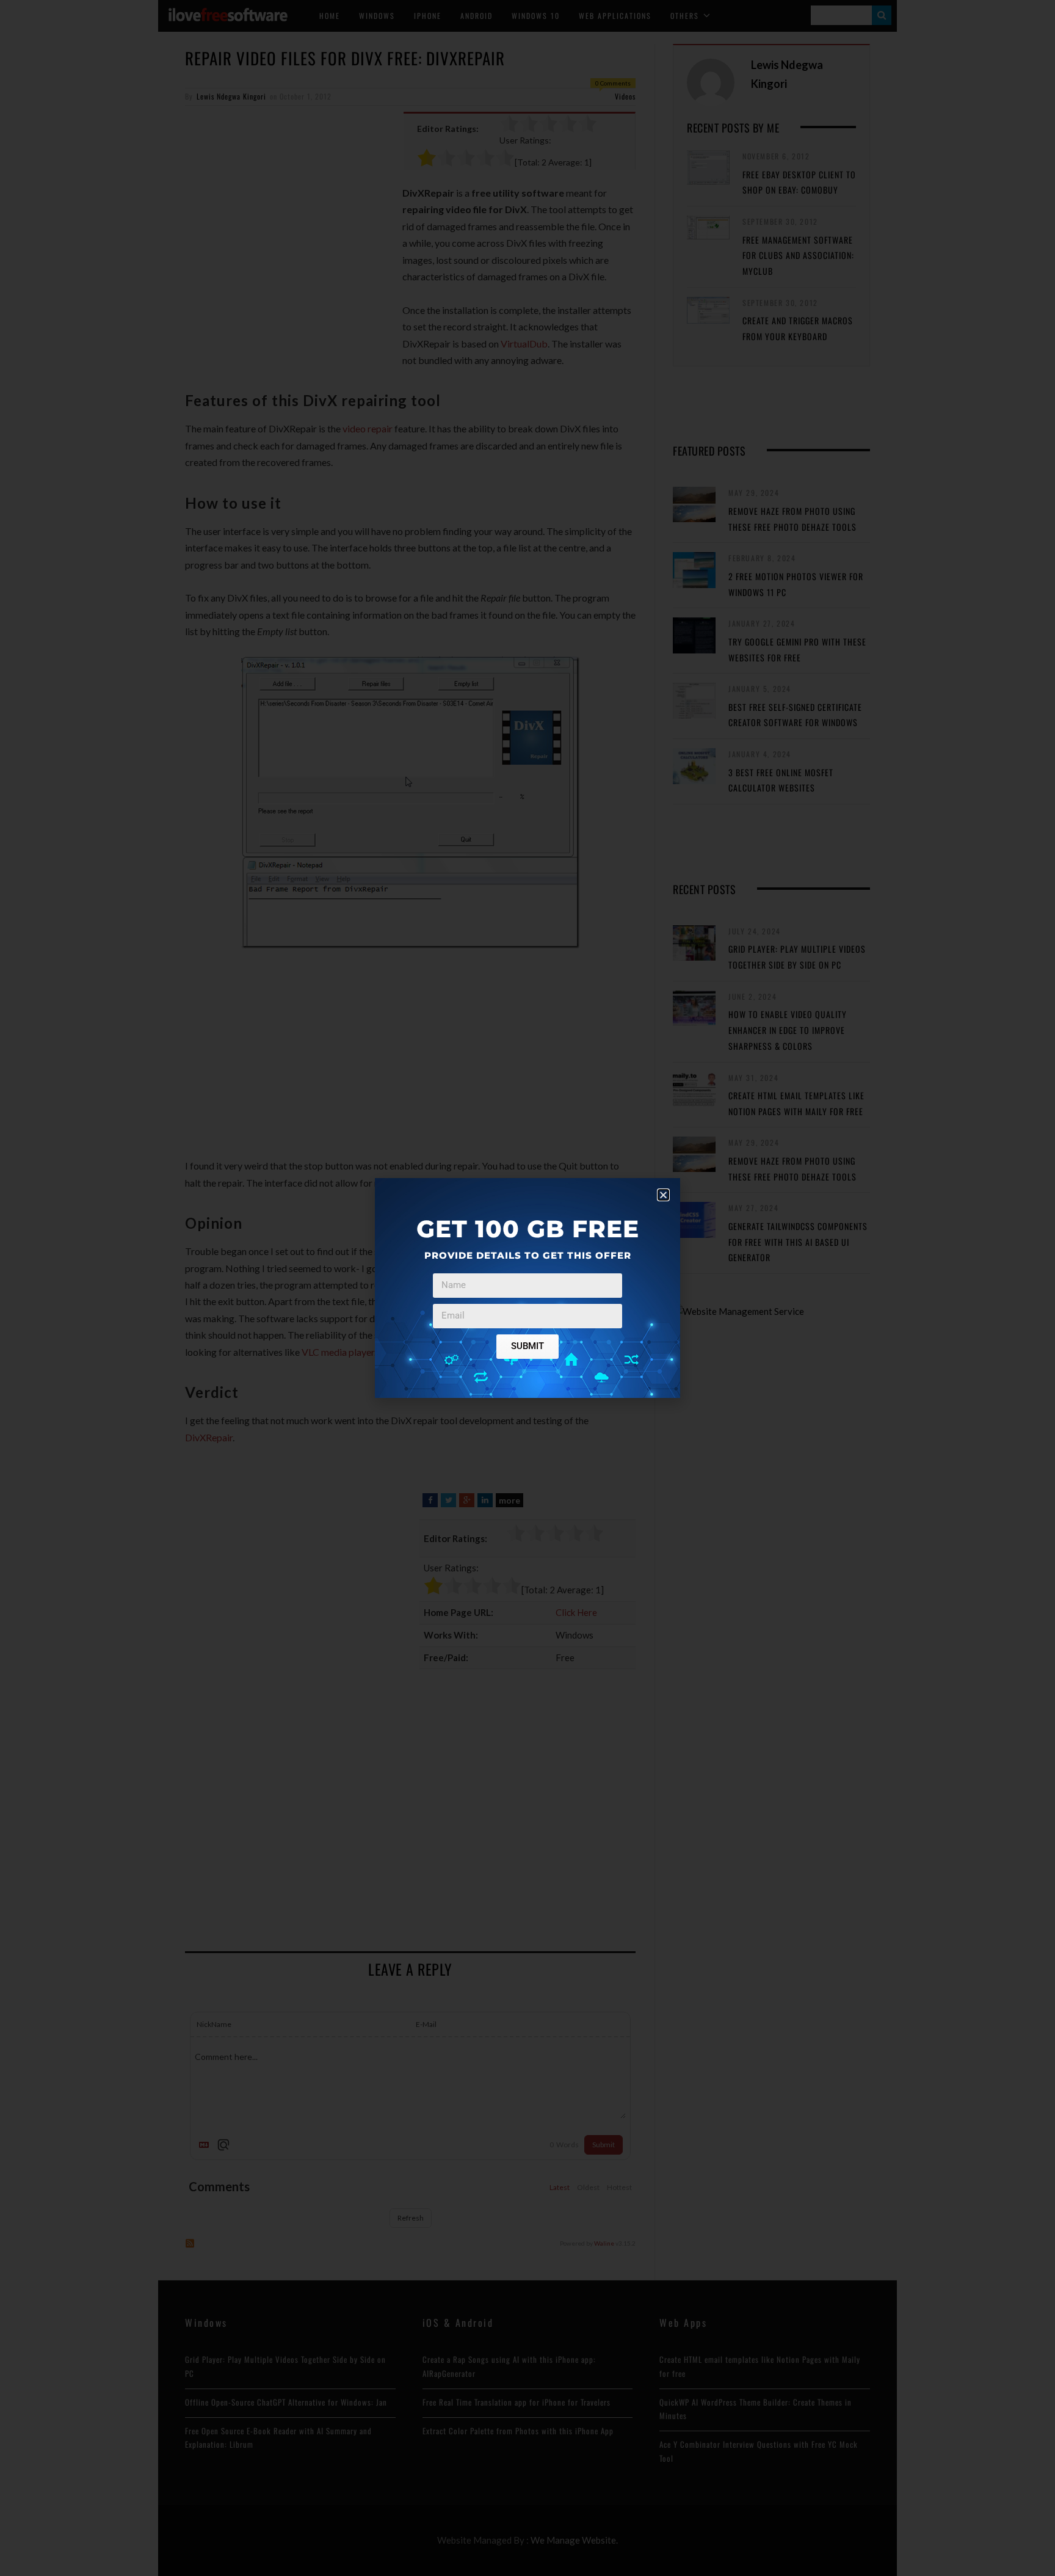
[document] (527, 1288)
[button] (663, 1195)
